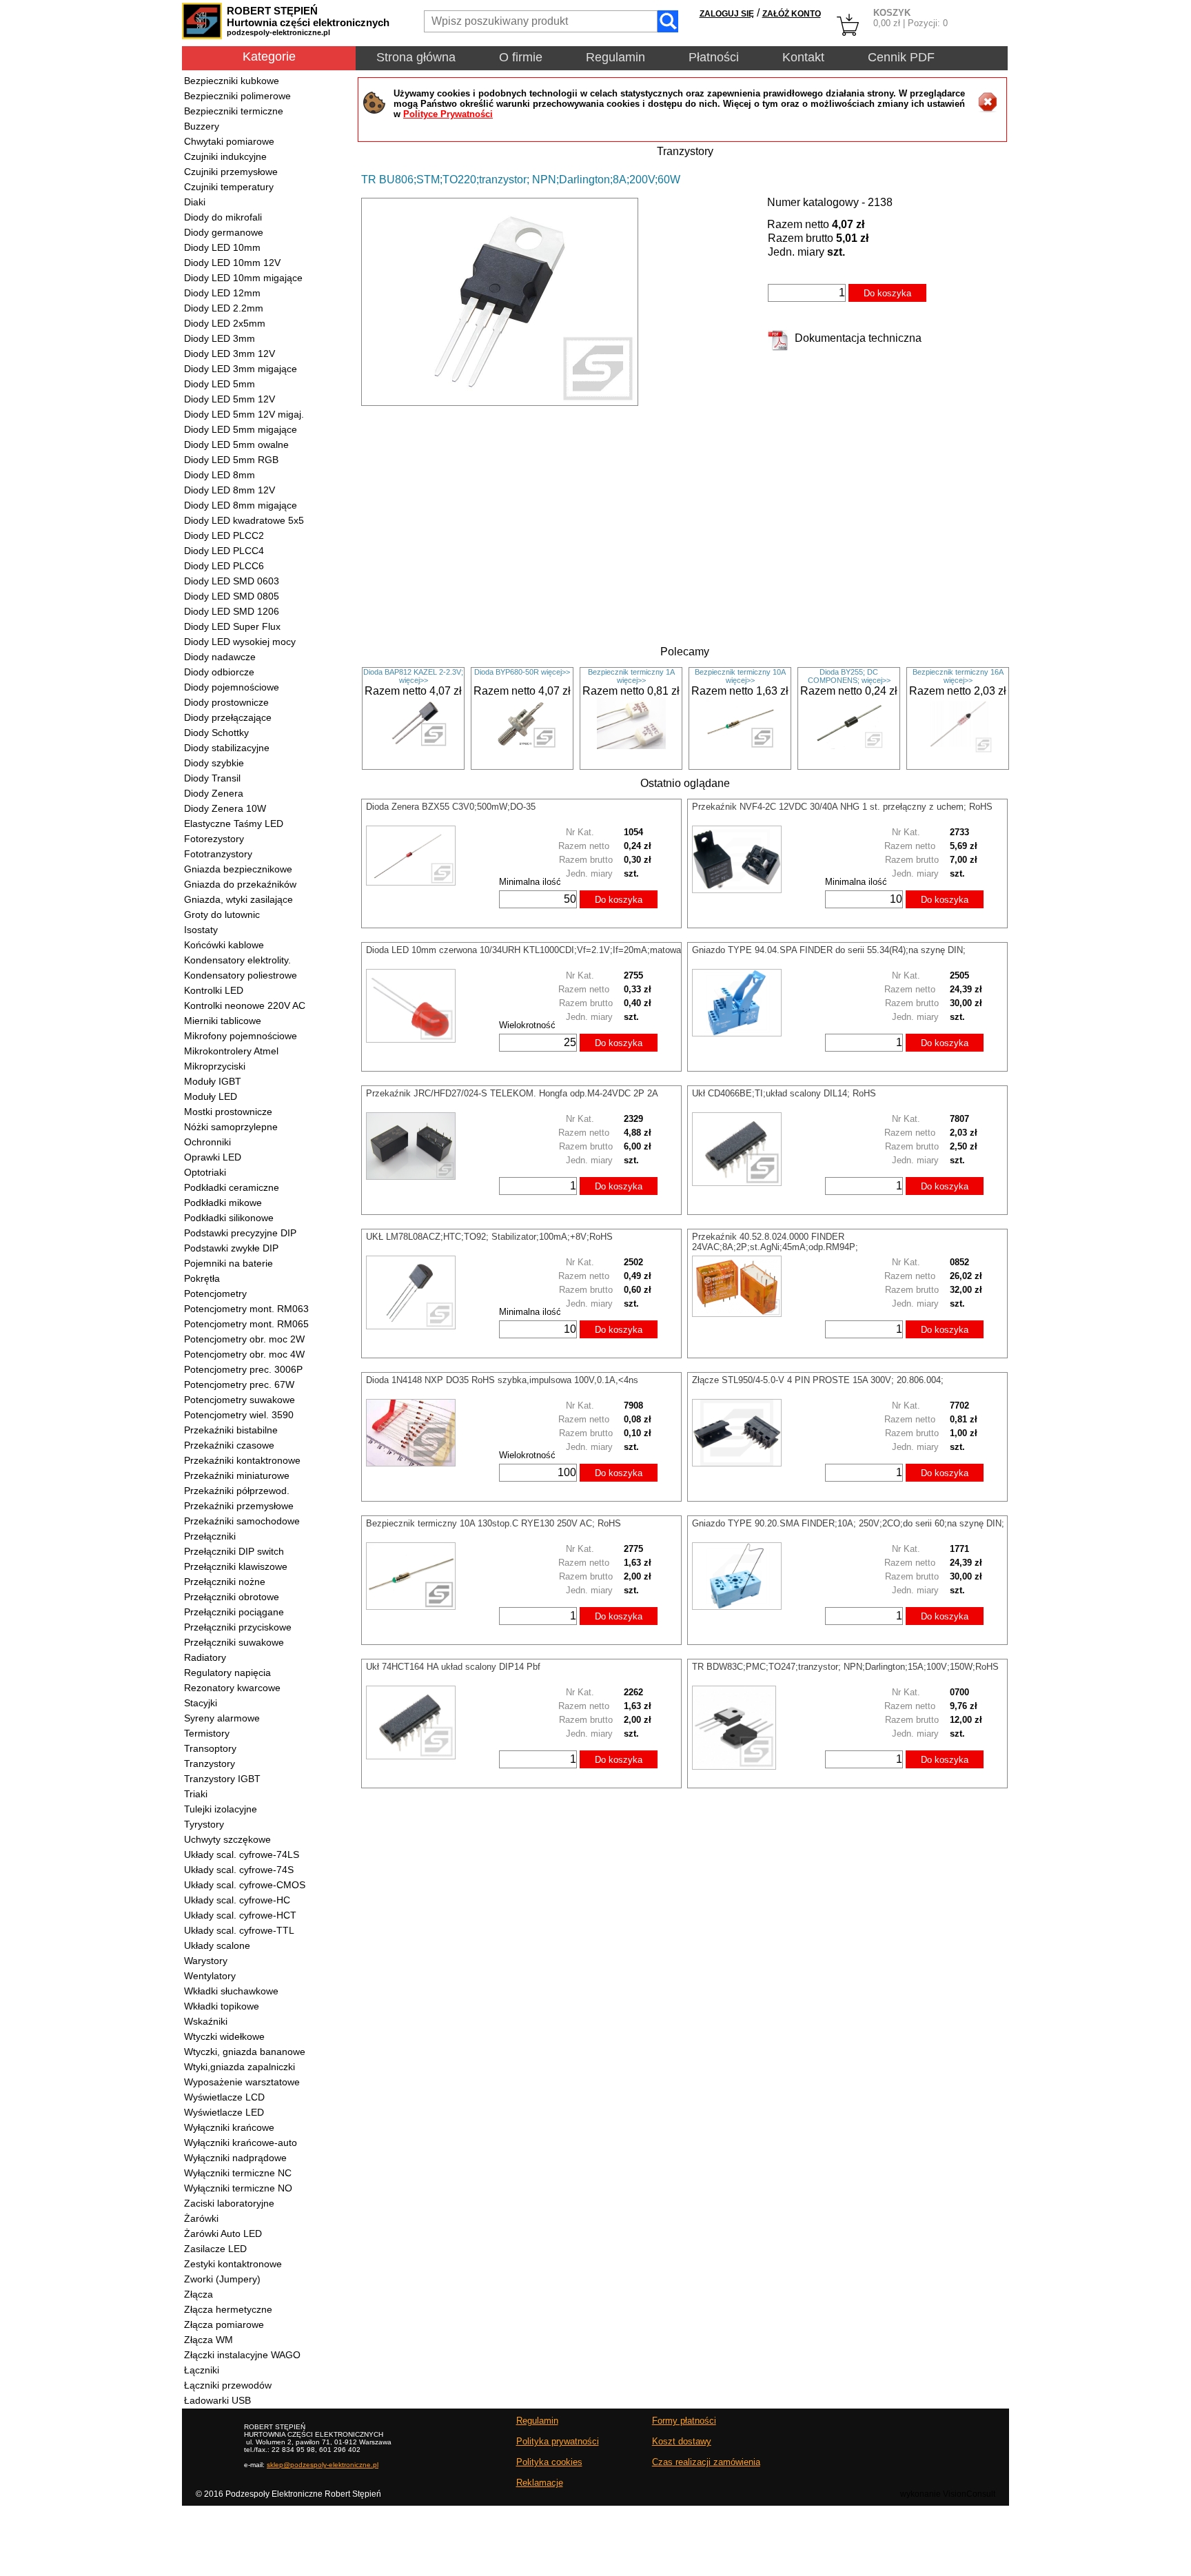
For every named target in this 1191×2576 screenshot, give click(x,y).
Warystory (206, 1961)
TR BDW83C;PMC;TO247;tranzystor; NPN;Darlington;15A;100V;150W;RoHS (845, 1667)
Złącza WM (208, 2340)
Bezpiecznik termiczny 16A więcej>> (958, 676)
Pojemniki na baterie (228, 1263)
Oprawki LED (213, 1157)
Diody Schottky (216, 733)
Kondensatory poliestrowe (241, 975)
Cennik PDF (901, 57)
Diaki (195, 202)
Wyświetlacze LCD (224, 2097)
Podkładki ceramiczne (232, 1187)
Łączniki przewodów (228, 2385)
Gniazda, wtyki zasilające (238, 899)
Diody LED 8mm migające (241, 505)
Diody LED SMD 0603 (232, 581)
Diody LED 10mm (222, 247)
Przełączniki (210, 1536)
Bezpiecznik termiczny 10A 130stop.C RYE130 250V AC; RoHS (493, 1523)
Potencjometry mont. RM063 (246, 1309)
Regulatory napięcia (227, 1673)
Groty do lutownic (222, 914)
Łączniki (202, 2370)
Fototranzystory (218, 854)
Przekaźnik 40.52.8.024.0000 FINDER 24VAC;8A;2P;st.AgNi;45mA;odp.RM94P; (775, 1242)
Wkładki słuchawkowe (231, 1991)
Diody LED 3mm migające (241, 369)
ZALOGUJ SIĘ (727, 14)
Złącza (198, 2294)
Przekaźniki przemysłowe (239, 1506)
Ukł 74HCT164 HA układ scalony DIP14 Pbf (453, 1667)
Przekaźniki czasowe (229, 1445)
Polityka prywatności (558, 2441)
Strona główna (416, 57)
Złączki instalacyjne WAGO (242, 2355)
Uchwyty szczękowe (227, 1839)
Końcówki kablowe (224, 945)
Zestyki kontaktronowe (233, 2264)
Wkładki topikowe (222, 2006)
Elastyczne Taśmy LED (234, 824)
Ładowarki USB (217, 2400)
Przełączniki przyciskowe (238, 1627)
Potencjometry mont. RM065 (246, 1324)
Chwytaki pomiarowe (229, 141)
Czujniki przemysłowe (231, 172)
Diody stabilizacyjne (227, 748)
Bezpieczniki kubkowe (232, 81)
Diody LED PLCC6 (224, 566)
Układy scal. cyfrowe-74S (239, 1870)
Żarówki (201, 2218)
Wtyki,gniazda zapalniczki (240, 2067)
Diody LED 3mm (220, 338)
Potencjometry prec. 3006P (243, 1369)
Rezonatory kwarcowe (232, 1688)
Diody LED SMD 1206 (232, 611)
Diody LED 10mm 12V (232, 263)
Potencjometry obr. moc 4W (244, 1354)
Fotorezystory (214, 839)
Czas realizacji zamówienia (706, 2462)
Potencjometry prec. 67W (239, 1384)
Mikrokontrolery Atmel (231, 1051)
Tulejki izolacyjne (221, 1809)
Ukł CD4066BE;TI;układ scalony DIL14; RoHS (784, 1093)
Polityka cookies (549, 2462)
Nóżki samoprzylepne (231, 1127)
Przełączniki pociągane (234, 1612)
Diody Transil (212, 778)
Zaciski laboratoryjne (229, 2203)
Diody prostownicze (226, 702)
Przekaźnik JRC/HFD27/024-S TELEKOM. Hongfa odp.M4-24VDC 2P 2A (512, 1093)
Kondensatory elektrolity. (237, 960)
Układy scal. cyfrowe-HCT (240, 1915)
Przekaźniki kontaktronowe (242, 1460)
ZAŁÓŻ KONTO (792, 14)
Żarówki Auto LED (223, 2233)
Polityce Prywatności (448, 114)
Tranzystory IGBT (222, 1779)
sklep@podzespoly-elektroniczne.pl (323, 2465)
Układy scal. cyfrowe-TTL (239, 1930)
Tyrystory (204, 1824)
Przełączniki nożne (225, 1582)
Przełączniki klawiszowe (236, 1566)
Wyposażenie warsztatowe (242, 2082)
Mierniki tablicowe (223, 1021)
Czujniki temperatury (229, 187)
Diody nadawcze (220, 657)
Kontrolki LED (214, 990)
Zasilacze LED (215, 2249)
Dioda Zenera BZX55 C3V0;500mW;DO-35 (451, 807)
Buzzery (202, 126)
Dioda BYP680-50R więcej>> (522, 672)
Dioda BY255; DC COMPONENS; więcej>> (849, 676)
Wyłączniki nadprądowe (235, 2158)
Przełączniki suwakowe (234, 1642)
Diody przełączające (228, 717)
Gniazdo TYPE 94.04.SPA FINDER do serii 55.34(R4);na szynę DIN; (829, 950)
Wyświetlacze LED (224, 2112)
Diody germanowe (224, 232)
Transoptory (210, 1748)
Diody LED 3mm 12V (230, 354)
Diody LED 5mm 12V (230, 399)
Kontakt (803, 57)
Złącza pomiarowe (224, 2324)
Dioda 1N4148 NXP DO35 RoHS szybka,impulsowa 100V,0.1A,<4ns (502, 1380)
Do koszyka (887, 293)
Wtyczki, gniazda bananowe (245, 2052)
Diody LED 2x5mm (225, 323)
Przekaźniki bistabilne (231, 1430)
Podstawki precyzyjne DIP (240, 1233)
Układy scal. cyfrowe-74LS (242, 1854)
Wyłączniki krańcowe (229, 2127)
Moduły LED (211, 1096)
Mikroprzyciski (215, 1066)
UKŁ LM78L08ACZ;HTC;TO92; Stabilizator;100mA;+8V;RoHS (489, 1237)
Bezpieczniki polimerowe (237, 96)
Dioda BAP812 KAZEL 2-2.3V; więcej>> (413, 676)
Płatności (714, 57)
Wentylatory (210, 1976)
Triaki (196, 1794)
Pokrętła (202, 1278)
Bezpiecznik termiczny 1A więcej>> (631, 676)
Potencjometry (215, 1294)
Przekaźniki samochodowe (242, 1521)
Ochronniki (207, 1142)
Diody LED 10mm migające (243, 278)
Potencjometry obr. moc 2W (244, 1339)
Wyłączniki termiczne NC (238, 2173)
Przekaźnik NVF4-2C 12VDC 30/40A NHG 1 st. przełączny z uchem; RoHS (842, 807)
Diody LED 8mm (220, 475)
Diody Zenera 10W (225, 808)
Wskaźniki (206, 2021)
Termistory (207, 1733)
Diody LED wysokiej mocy (240, 642)
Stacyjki (201, 1703)
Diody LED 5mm (220, 384)
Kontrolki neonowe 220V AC (245, 1005)
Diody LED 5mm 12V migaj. (244, 414)
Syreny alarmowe (222, 1718)
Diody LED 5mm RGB (231, 460)
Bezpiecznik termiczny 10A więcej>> (740, 676)
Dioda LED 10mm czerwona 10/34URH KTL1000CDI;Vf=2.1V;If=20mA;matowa (523, 950)
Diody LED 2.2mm (224, 308)
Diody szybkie (214, 763)
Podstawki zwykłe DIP (231, 1248)
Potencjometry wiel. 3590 (239, 1415)
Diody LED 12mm (222, 293)
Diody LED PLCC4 (224, 551)
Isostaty (201, 930)
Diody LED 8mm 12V (230, 490)
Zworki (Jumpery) (222, 2279)
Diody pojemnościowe (232, 687)
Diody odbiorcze (219, 672)
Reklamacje (540, 2483)
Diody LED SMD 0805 (232, 596)
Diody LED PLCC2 (224, 535)
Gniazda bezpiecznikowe (238, 869)
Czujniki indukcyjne (225, 156)
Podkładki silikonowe (229, 1218)
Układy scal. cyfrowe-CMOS (245, 1885)
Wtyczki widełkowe (224, 2036)
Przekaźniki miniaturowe (237, 1475)
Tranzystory (210, 1764)
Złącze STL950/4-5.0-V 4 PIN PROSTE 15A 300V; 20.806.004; (818, 1380)
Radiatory (205, 1657)
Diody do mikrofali (223, 217)
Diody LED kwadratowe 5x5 (244, 520)
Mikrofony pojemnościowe (241, 1036)
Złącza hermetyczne (228, 2309)
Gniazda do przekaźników (240, 884)
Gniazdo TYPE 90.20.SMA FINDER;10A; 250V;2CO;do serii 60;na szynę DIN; (848, 1523)
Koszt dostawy (682, 2441)
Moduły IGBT (213, 1081)
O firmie (521, 57)
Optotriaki (205, 1172)
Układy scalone (217, 1945)
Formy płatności (684, 2421)
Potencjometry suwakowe (240, 1400)
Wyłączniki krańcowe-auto (241, 2143)
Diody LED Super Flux (232, 626)
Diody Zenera (214, 793)
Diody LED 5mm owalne (236, 444)
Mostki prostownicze (228, 1112)
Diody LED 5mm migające (241, 429)
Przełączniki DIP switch (234, 1551)
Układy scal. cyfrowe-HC (237, 1900)
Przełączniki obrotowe (232, 1597)
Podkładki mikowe (223, 1203)
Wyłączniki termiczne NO (238, 2188)
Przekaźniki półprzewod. (237, 1491)
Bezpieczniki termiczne (234, 111)
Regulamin (615, 57)
